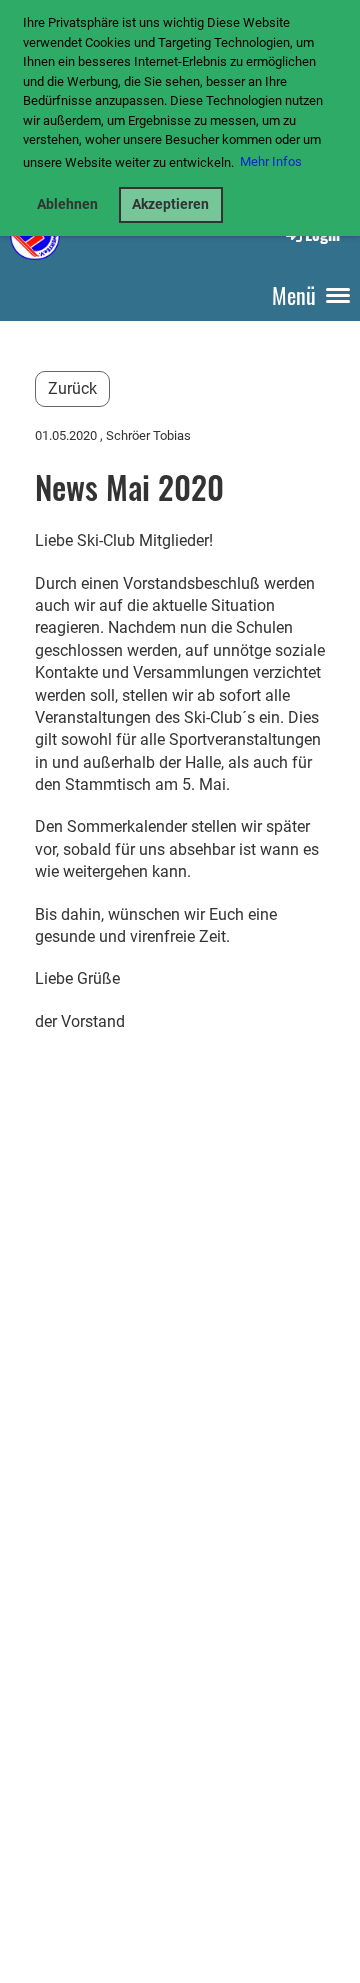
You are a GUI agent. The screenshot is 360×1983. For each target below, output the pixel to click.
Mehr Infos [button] (271, 161)
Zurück (72, 388)
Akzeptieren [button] (170, 204)
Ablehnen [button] (67, 204)
